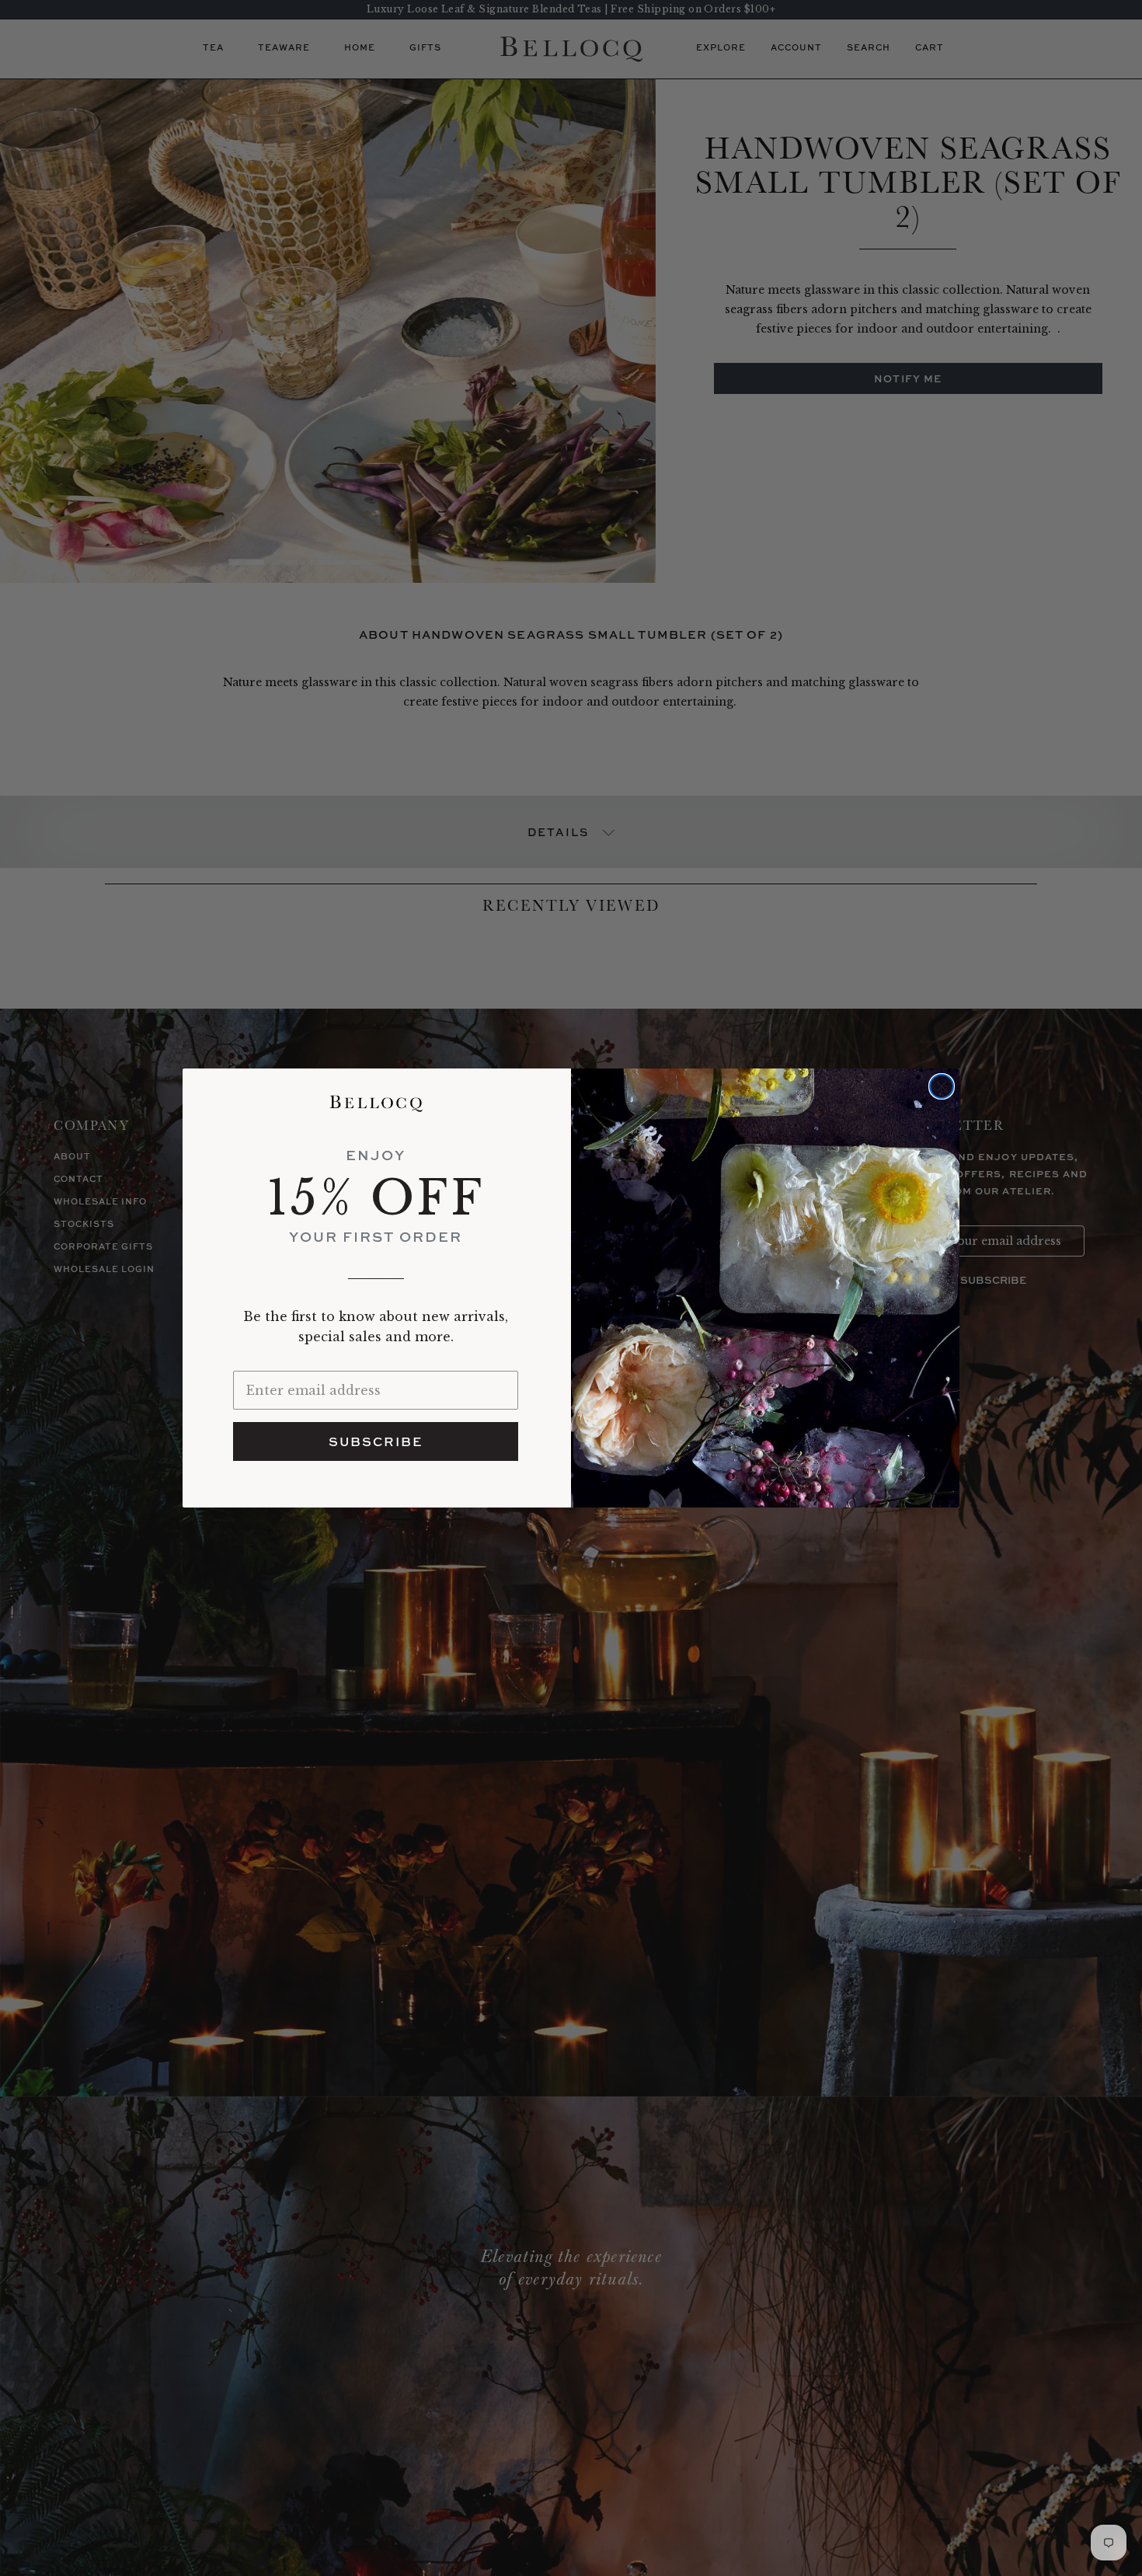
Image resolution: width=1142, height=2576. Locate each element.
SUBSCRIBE (376, 1441)
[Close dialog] (942, 1086)
